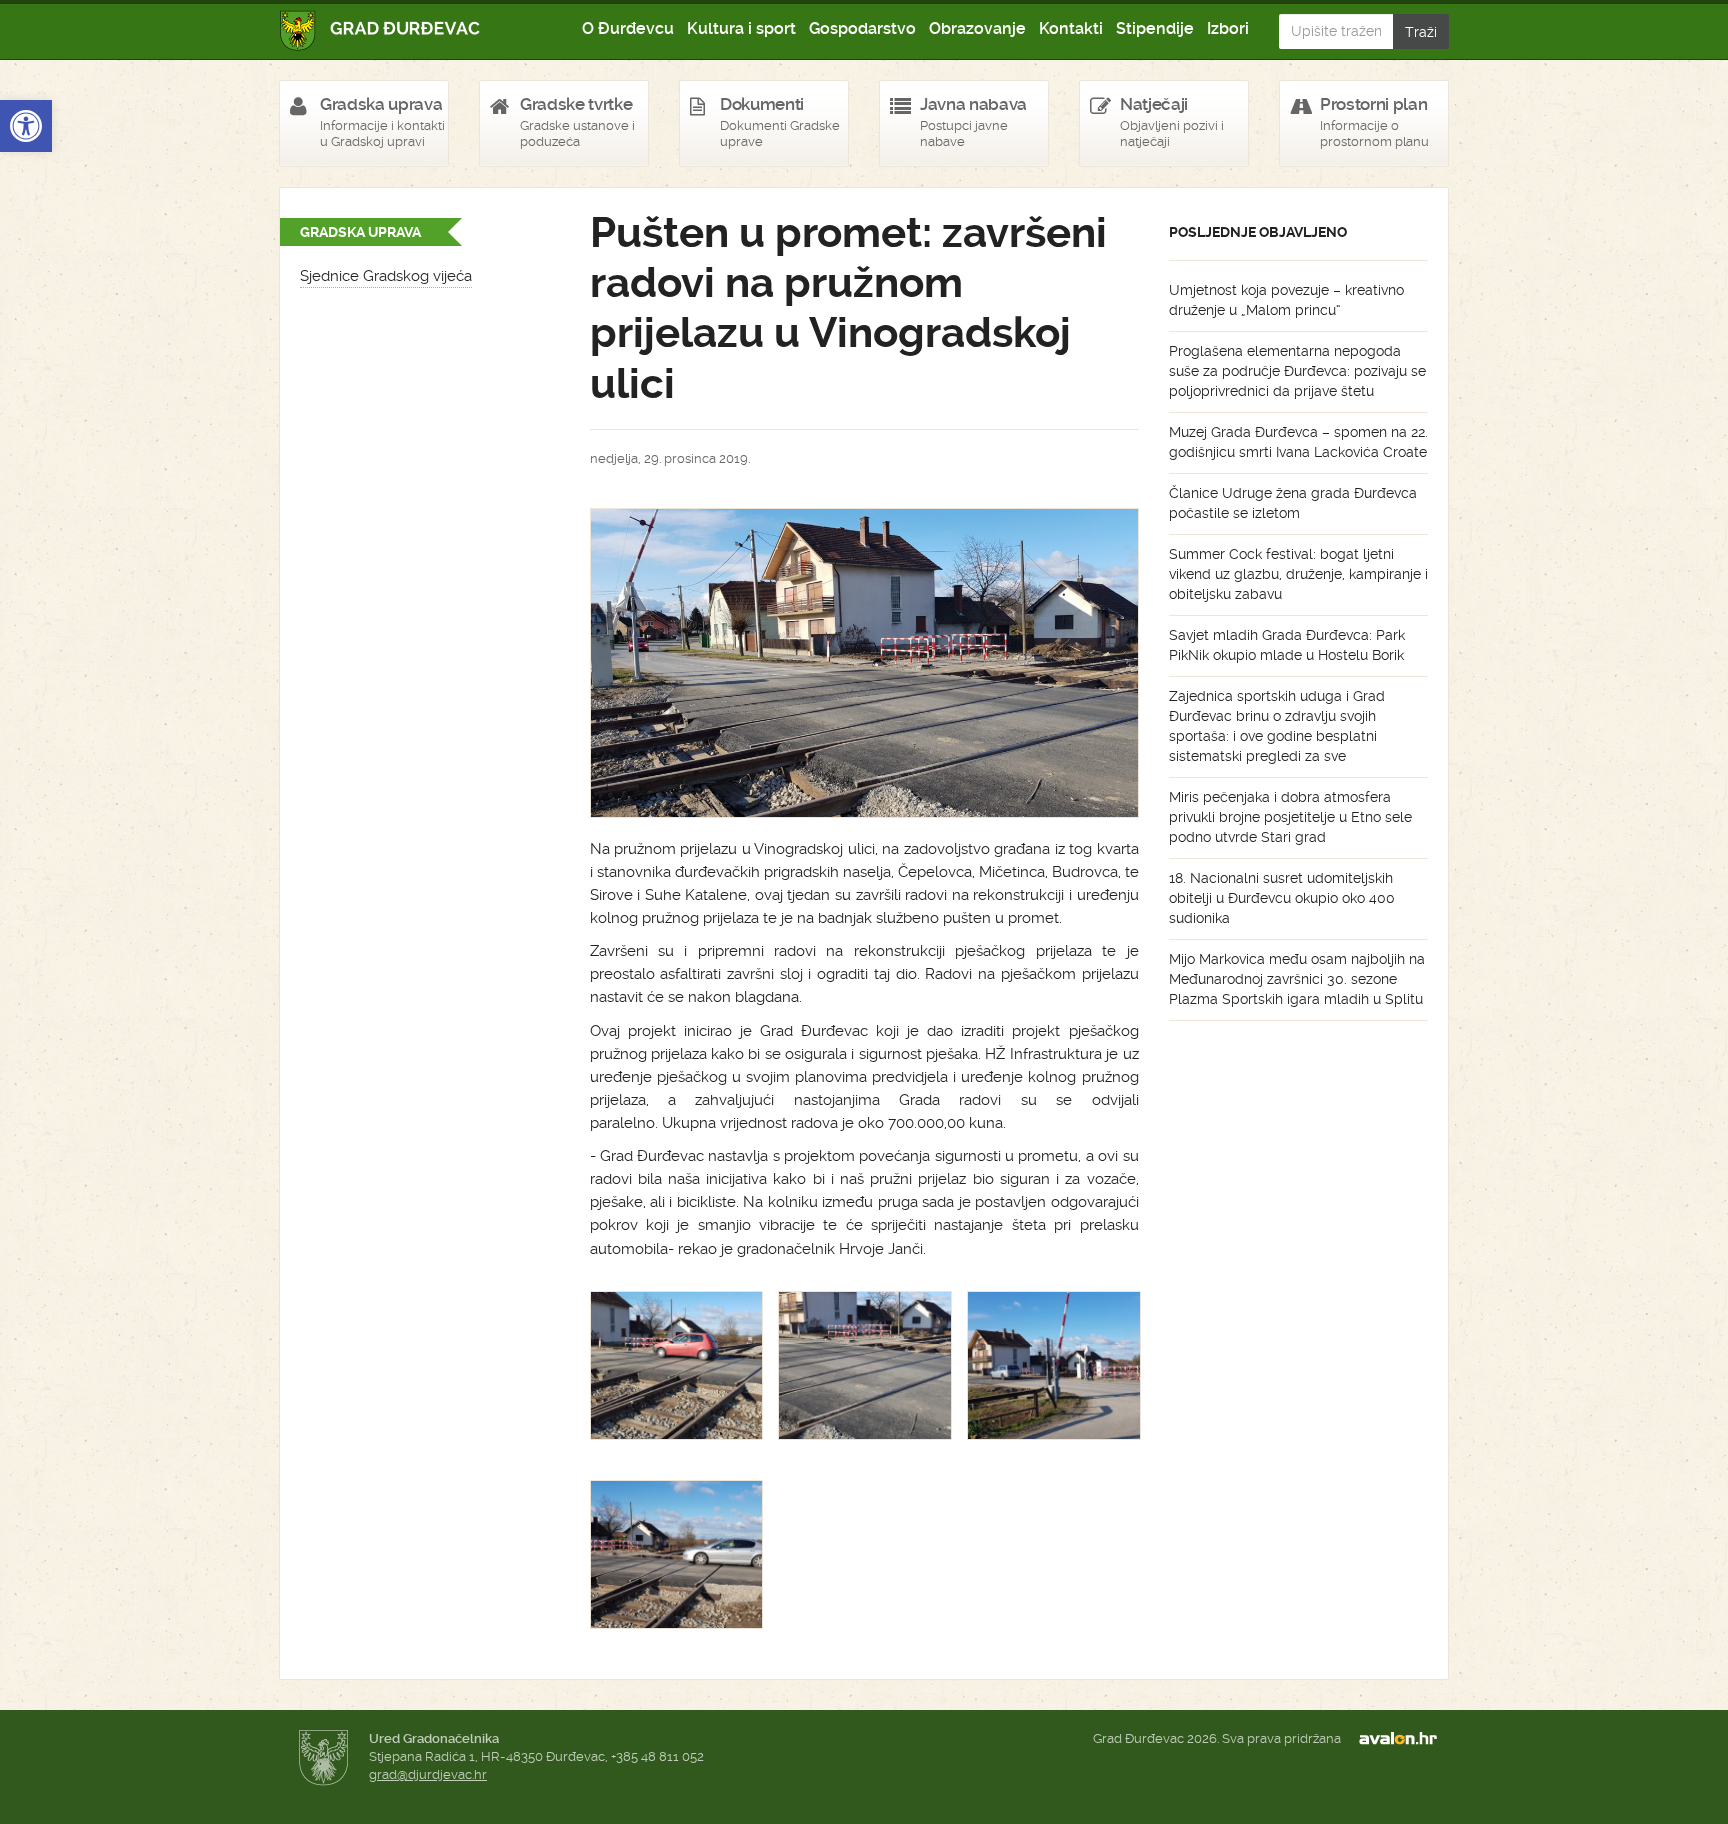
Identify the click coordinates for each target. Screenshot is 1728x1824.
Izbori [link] (1228, 28)
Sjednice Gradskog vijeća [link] (386, 276)
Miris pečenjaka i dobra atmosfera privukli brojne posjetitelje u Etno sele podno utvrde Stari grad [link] (1290, 817)
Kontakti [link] (1071, 28)
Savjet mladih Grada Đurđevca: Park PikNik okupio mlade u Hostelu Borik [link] (1287, 645)
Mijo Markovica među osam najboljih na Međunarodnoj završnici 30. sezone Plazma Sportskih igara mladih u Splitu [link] (1297, 979)
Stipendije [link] (1155, 28)
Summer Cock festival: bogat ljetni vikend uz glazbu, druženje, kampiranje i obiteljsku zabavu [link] (1298, 574)
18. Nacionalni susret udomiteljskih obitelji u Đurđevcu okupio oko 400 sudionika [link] (1282, 898)
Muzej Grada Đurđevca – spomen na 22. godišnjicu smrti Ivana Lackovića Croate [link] (1298, 442)
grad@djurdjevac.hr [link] (428, 1774)
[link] (26, 126)
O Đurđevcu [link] (628, 28)
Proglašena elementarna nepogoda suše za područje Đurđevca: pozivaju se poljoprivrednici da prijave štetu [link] (1297, 371)
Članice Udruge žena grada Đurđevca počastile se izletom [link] (1293, 503)
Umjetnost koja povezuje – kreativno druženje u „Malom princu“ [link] (1286, 300)
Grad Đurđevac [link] (380, 30)
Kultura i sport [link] (741, 28)
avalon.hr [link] (1404, 1739)
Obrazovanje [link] (977, 28)
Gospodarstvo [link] (862, 28)
